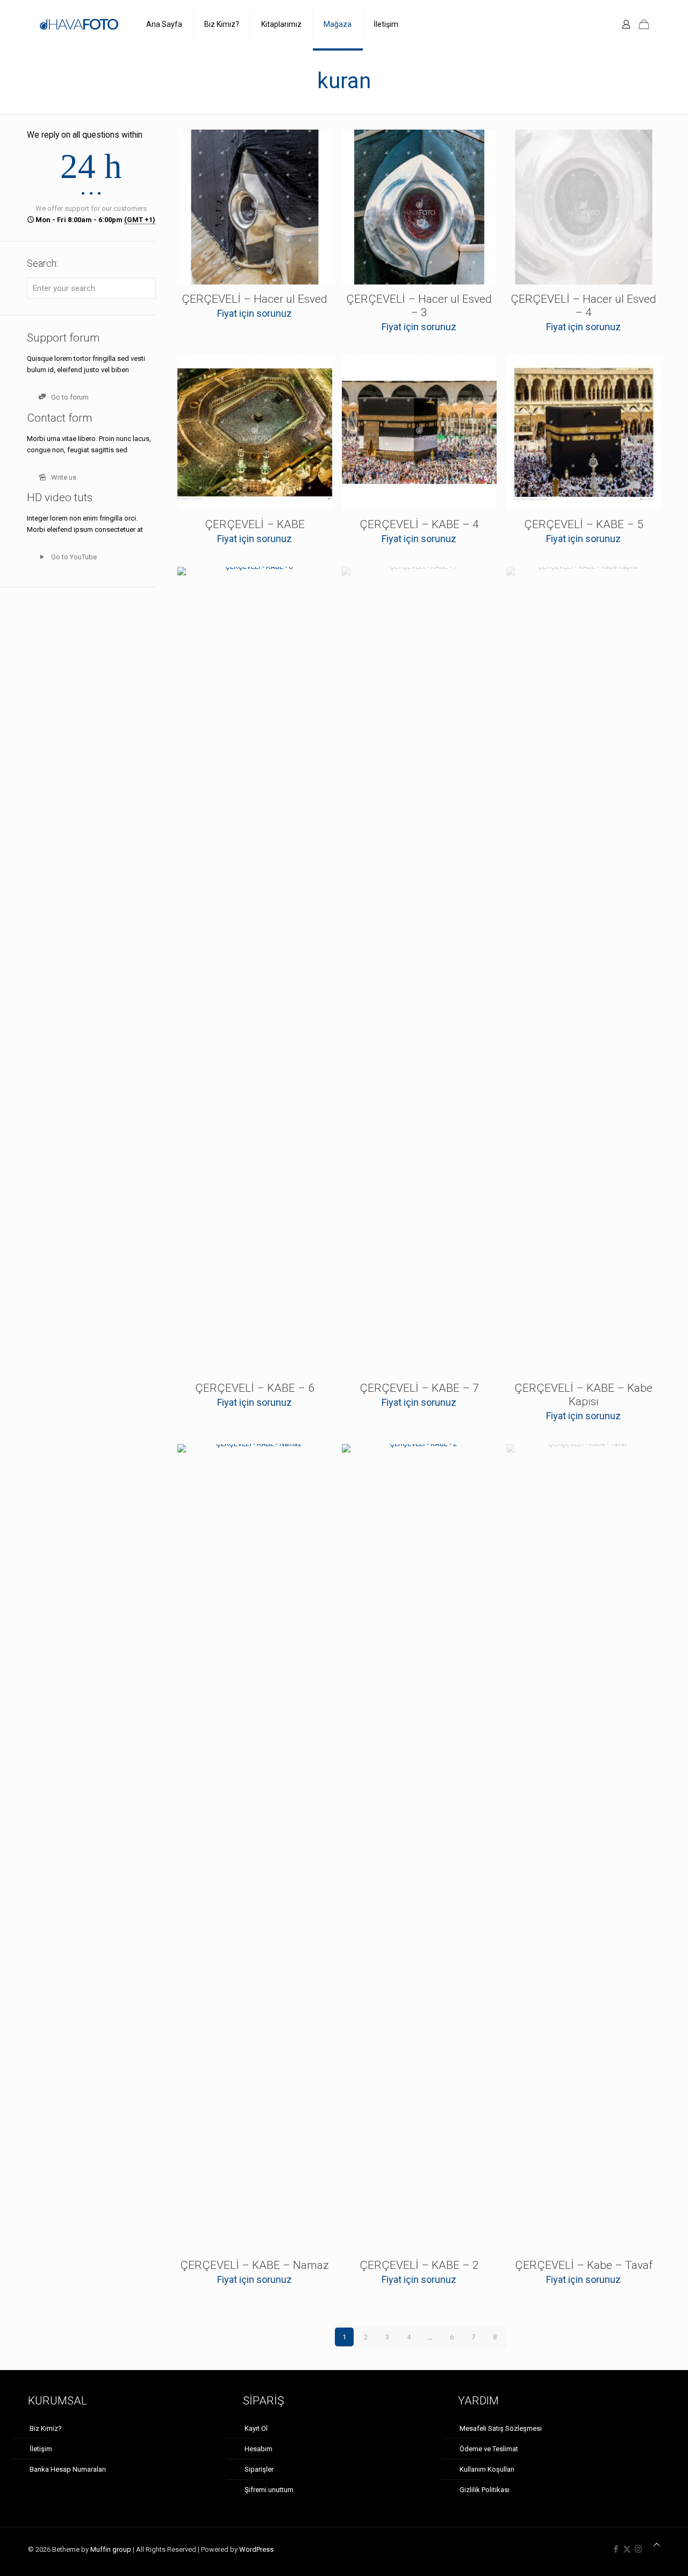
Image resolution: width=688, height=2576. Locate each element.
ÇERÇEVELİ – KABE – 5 (584, 524)
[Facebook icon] (616, 2549)
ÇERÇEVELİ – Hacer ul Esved (255, 299)
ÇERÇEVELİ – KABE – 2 (419, 2265)
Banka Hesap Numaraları (68, 2469)
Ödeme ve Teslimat (489, 2449)
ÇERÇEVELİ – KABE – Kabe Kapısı (583, 1395)
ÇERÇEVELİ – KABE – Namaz (255, 2265)
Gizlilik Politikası (485, 2490)
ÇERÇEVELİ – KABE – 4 (419, 524)
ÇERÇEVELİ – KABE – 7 (419, 1388)
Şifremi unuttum (269, 2490)
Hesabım (259, 2449)
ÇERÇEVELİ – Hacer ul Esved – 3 (419, 306)
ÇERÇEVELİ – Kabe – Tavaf (584, 2265)
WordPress (256, 2549)
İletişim (41, 2449)
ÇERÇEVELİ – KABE (255, 524)
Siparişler (259, 2469)
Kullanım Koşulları (487, 2469)
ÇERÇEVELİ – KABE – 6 (255, 1388)
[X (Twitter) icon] (627, 2549)
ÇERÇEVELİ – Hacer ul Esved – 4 (583, 306)
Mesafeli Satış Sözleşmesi (501, 2428)
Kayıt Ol (256, 2428)
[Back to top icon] (657, 2545)
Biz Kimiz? (46, 2428)
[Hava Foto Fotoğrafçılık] (79, 24)
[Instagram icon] (638, 2549)
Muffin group (111, 2549)
